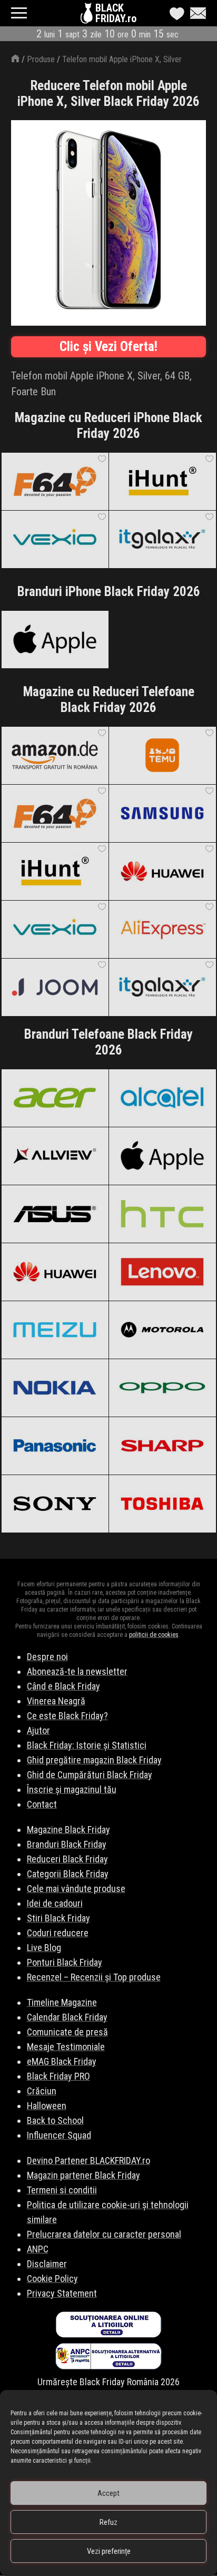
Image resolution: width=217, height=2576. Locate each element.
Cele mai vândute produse (76, 1889)
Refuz (108, 2522)
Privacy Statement (62, 2293)
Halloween (47, 2106)
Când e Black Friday (63, 1686)
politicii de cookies (154, 1635)
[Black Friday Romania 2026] (88, 16)
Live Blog (44, 1948)
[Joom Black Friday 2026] (55, 987)
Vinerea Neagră (56, 1701)
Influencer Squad (59, 2135)
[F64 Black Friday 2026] (55, 481)
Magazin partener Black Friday (83, 2175)
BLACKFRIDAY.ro (116, 13)
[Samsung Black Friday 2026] (162, 813)
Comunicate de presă (67, 2032)
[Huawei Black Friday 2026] (162, 871)
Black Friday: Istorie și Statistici (87, 1745)
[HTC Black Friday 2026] (162, 1214)
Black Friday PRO (58, 2076)
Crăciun (42, 2091)
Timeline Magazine (62, 2002)
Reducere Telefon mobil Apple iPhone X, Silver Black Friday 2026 (108, 94)
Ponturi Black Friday (65, 1962)
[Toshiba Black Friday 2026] (162, 1504)
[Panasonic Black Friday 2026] (55, 1446)
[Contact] (195, 13)
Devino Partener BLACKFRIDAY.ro (88, 2160)
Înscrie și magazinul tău (72, 1789)
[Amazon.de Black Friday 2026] (55, 755)
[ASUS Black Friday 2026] (55, 1214)
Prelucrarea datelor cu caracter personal (104, 2234)
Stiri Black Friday (58, 1918)
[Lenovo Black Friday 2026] (162, 1272)
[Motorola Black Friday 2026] (162, 1330)
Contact (42, 1804)
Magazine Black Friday (68, 1829)
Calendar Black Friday (67, 2017)
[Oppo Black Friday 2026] (162, 1388)
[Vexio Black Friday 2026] (55, 539)
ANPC (38, 2249)
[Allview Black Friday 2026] (55, 1156)
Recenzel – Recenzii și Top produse (94, 1977)
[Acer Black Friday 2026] (55, 1098)
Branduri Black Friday (67, 1844)
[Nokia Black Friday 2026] (55, 1388)
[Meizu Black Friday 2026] (55, 1330)
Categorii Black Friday (68, 1874)
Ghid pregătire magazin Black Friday (94, 1760)
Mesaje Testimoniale (66, 2047)
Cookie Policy (52, 2279)
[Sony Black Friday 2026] (55, 1504)
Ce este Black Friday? (67, 1716)
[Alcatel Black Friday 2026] (162, 1098)
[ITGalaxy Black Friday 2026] (162, 539)
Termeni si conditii (62, 2190)
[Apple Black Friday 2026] (55, 639)
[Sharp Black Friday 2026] (162, 1446)
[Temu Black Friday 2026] (162, 755)
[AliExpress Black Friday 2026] (162, 929)
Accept (108, 2493)
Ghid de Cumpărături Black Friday (90, 1775)
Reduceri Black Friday (67, 1859)
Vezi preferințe (109, 2551)
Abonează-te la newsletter (77, 1671)
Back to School (55, 2120)
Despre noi (47, 1657)
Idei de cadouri (55, 1903)
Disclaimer (47, 2264)
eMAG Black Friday (62, 2061)
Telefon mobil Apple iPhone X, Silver (122, 59)
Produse (41, 59)
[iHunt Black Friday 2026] (162, 481)
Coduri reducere (58, 1933)
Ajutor (38, 1730)
